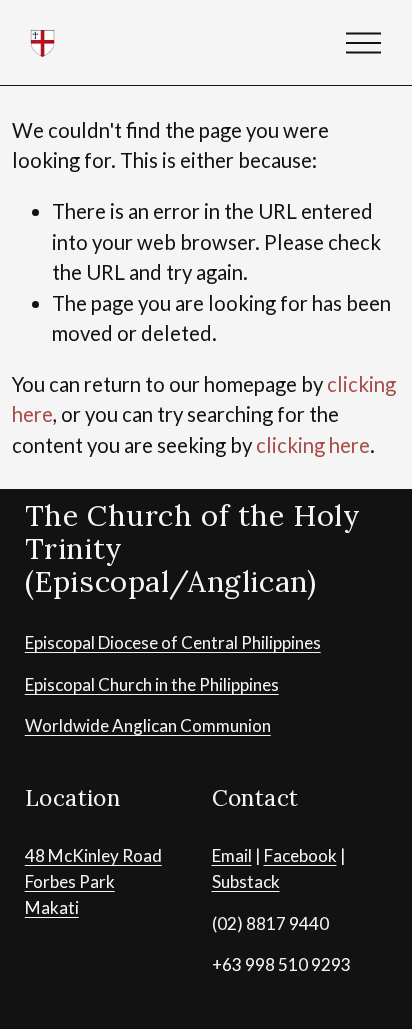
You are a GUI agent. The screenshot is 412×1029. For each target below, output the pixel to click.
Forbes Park (70, 881)
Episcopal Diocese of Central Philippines (173, 642)
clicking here (313, 445)
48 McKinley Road (93, 855)
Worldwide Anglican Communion (148, 725)
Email (232, 855)
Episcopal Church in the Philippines (152, 684)
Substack (246, 881)
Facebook (300, 855)
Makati (52, 907)
